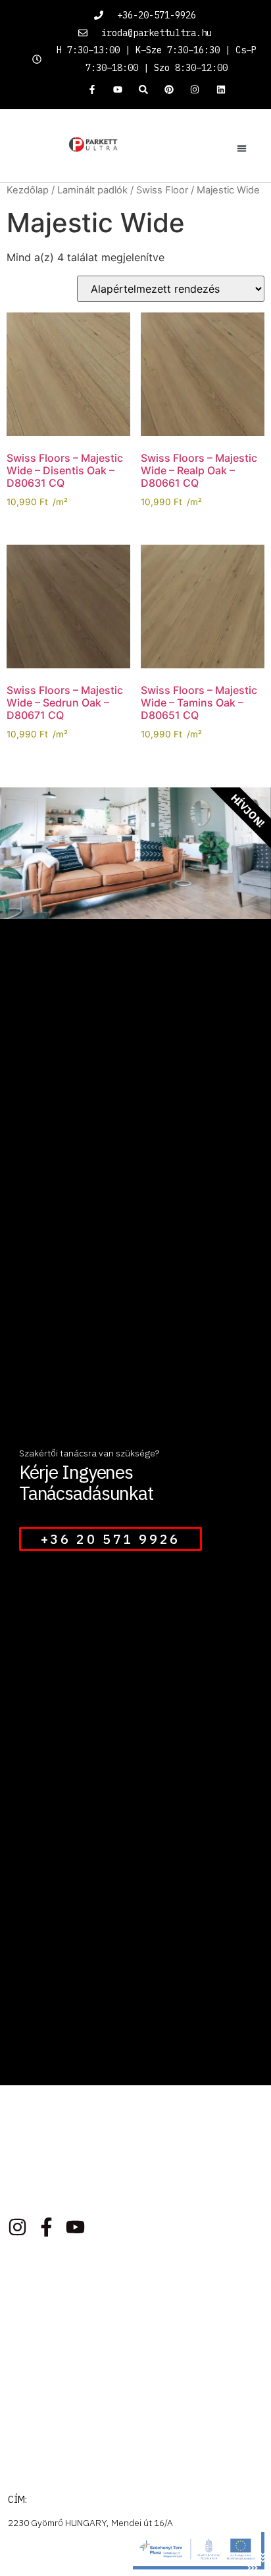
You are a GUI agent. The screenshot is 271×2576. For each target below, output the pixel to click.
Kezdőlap (28, 190)
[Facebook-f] (92, 89)
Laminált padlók (92, 190)
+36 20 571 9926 (111, 1539)
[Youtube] (117, 89)
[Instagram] (195, 89)
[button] (242, 149)
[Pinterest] (169, 89)
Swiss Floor (162, 190)
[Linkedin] (221, 89)
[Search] (143, 89)
